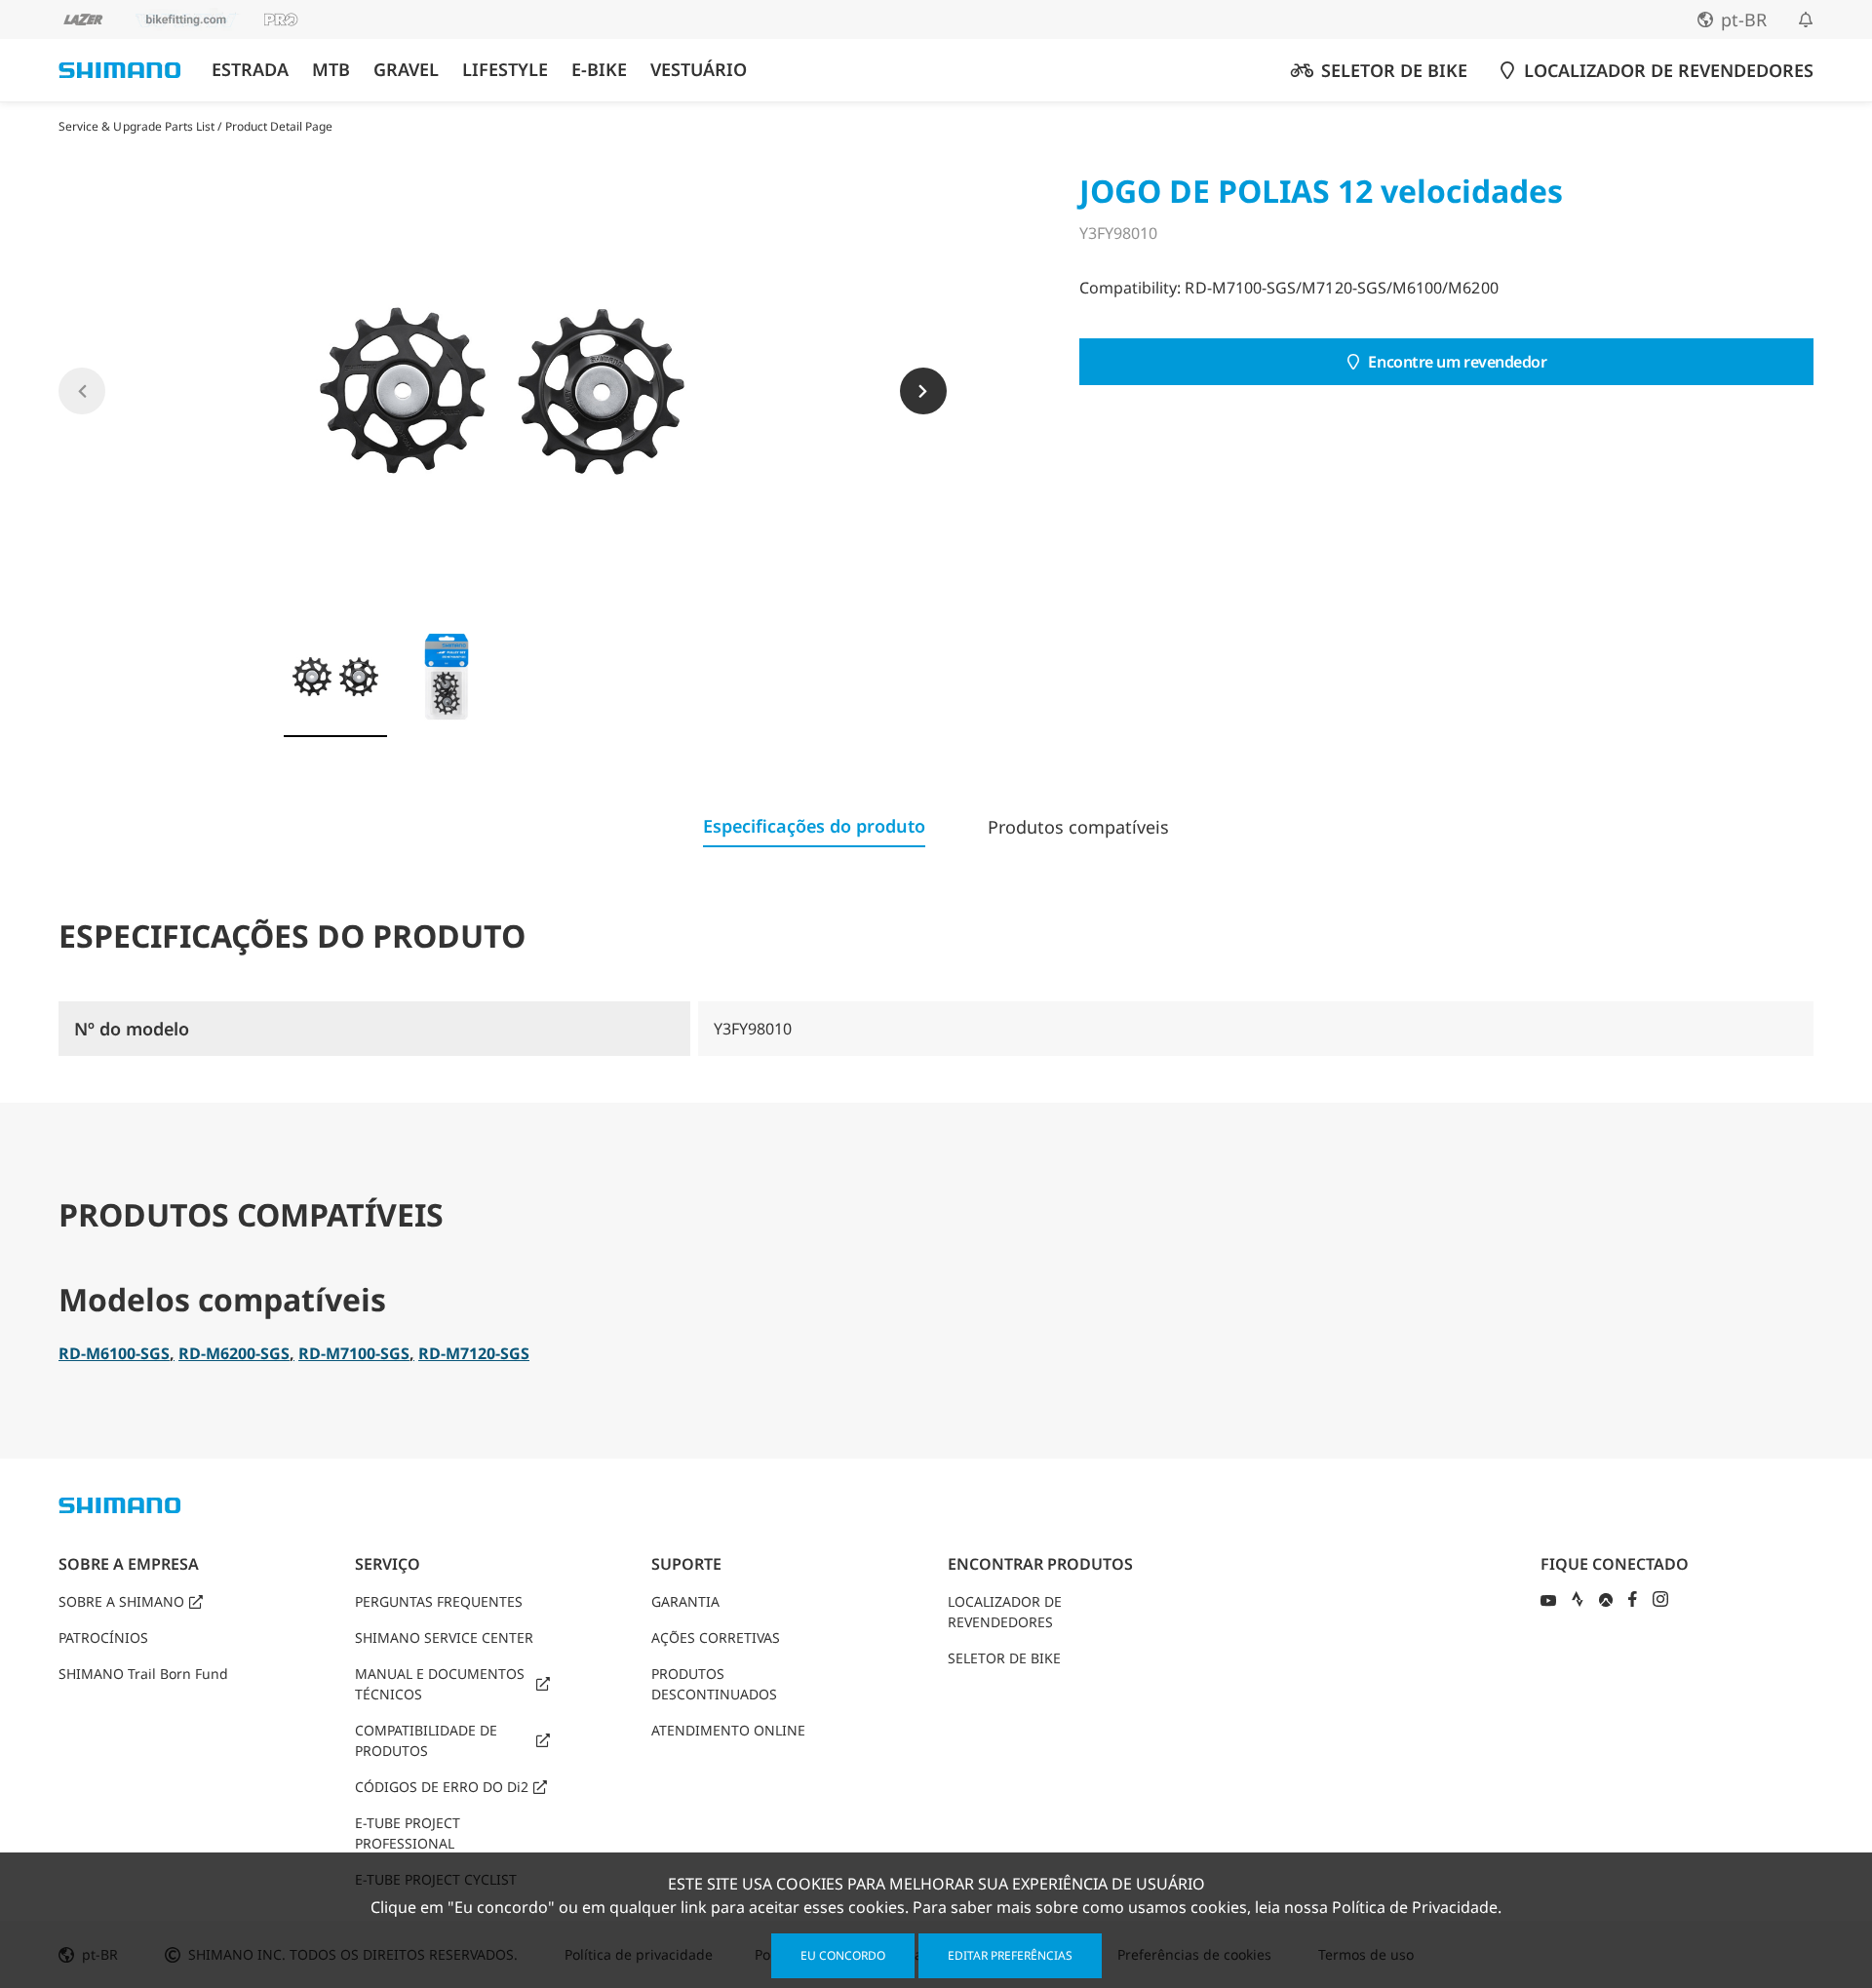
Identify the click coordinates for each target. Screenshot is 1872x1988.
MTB (331, 70)
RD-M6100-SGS (114, 1353)
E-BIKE (599, 70)
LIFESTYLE (505, 70)
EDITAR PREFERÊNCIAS (1010, 1955)
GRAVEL (406, 70)
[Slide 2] (447, 677)
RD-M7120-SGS (474, 1353)
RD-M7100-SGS (354, 1353)
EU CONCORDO (843, 1955)
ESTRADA (250, 70)
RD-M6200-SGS (234, 1353)
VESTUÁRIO (699, 70)
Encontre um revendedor (1457, 362)
